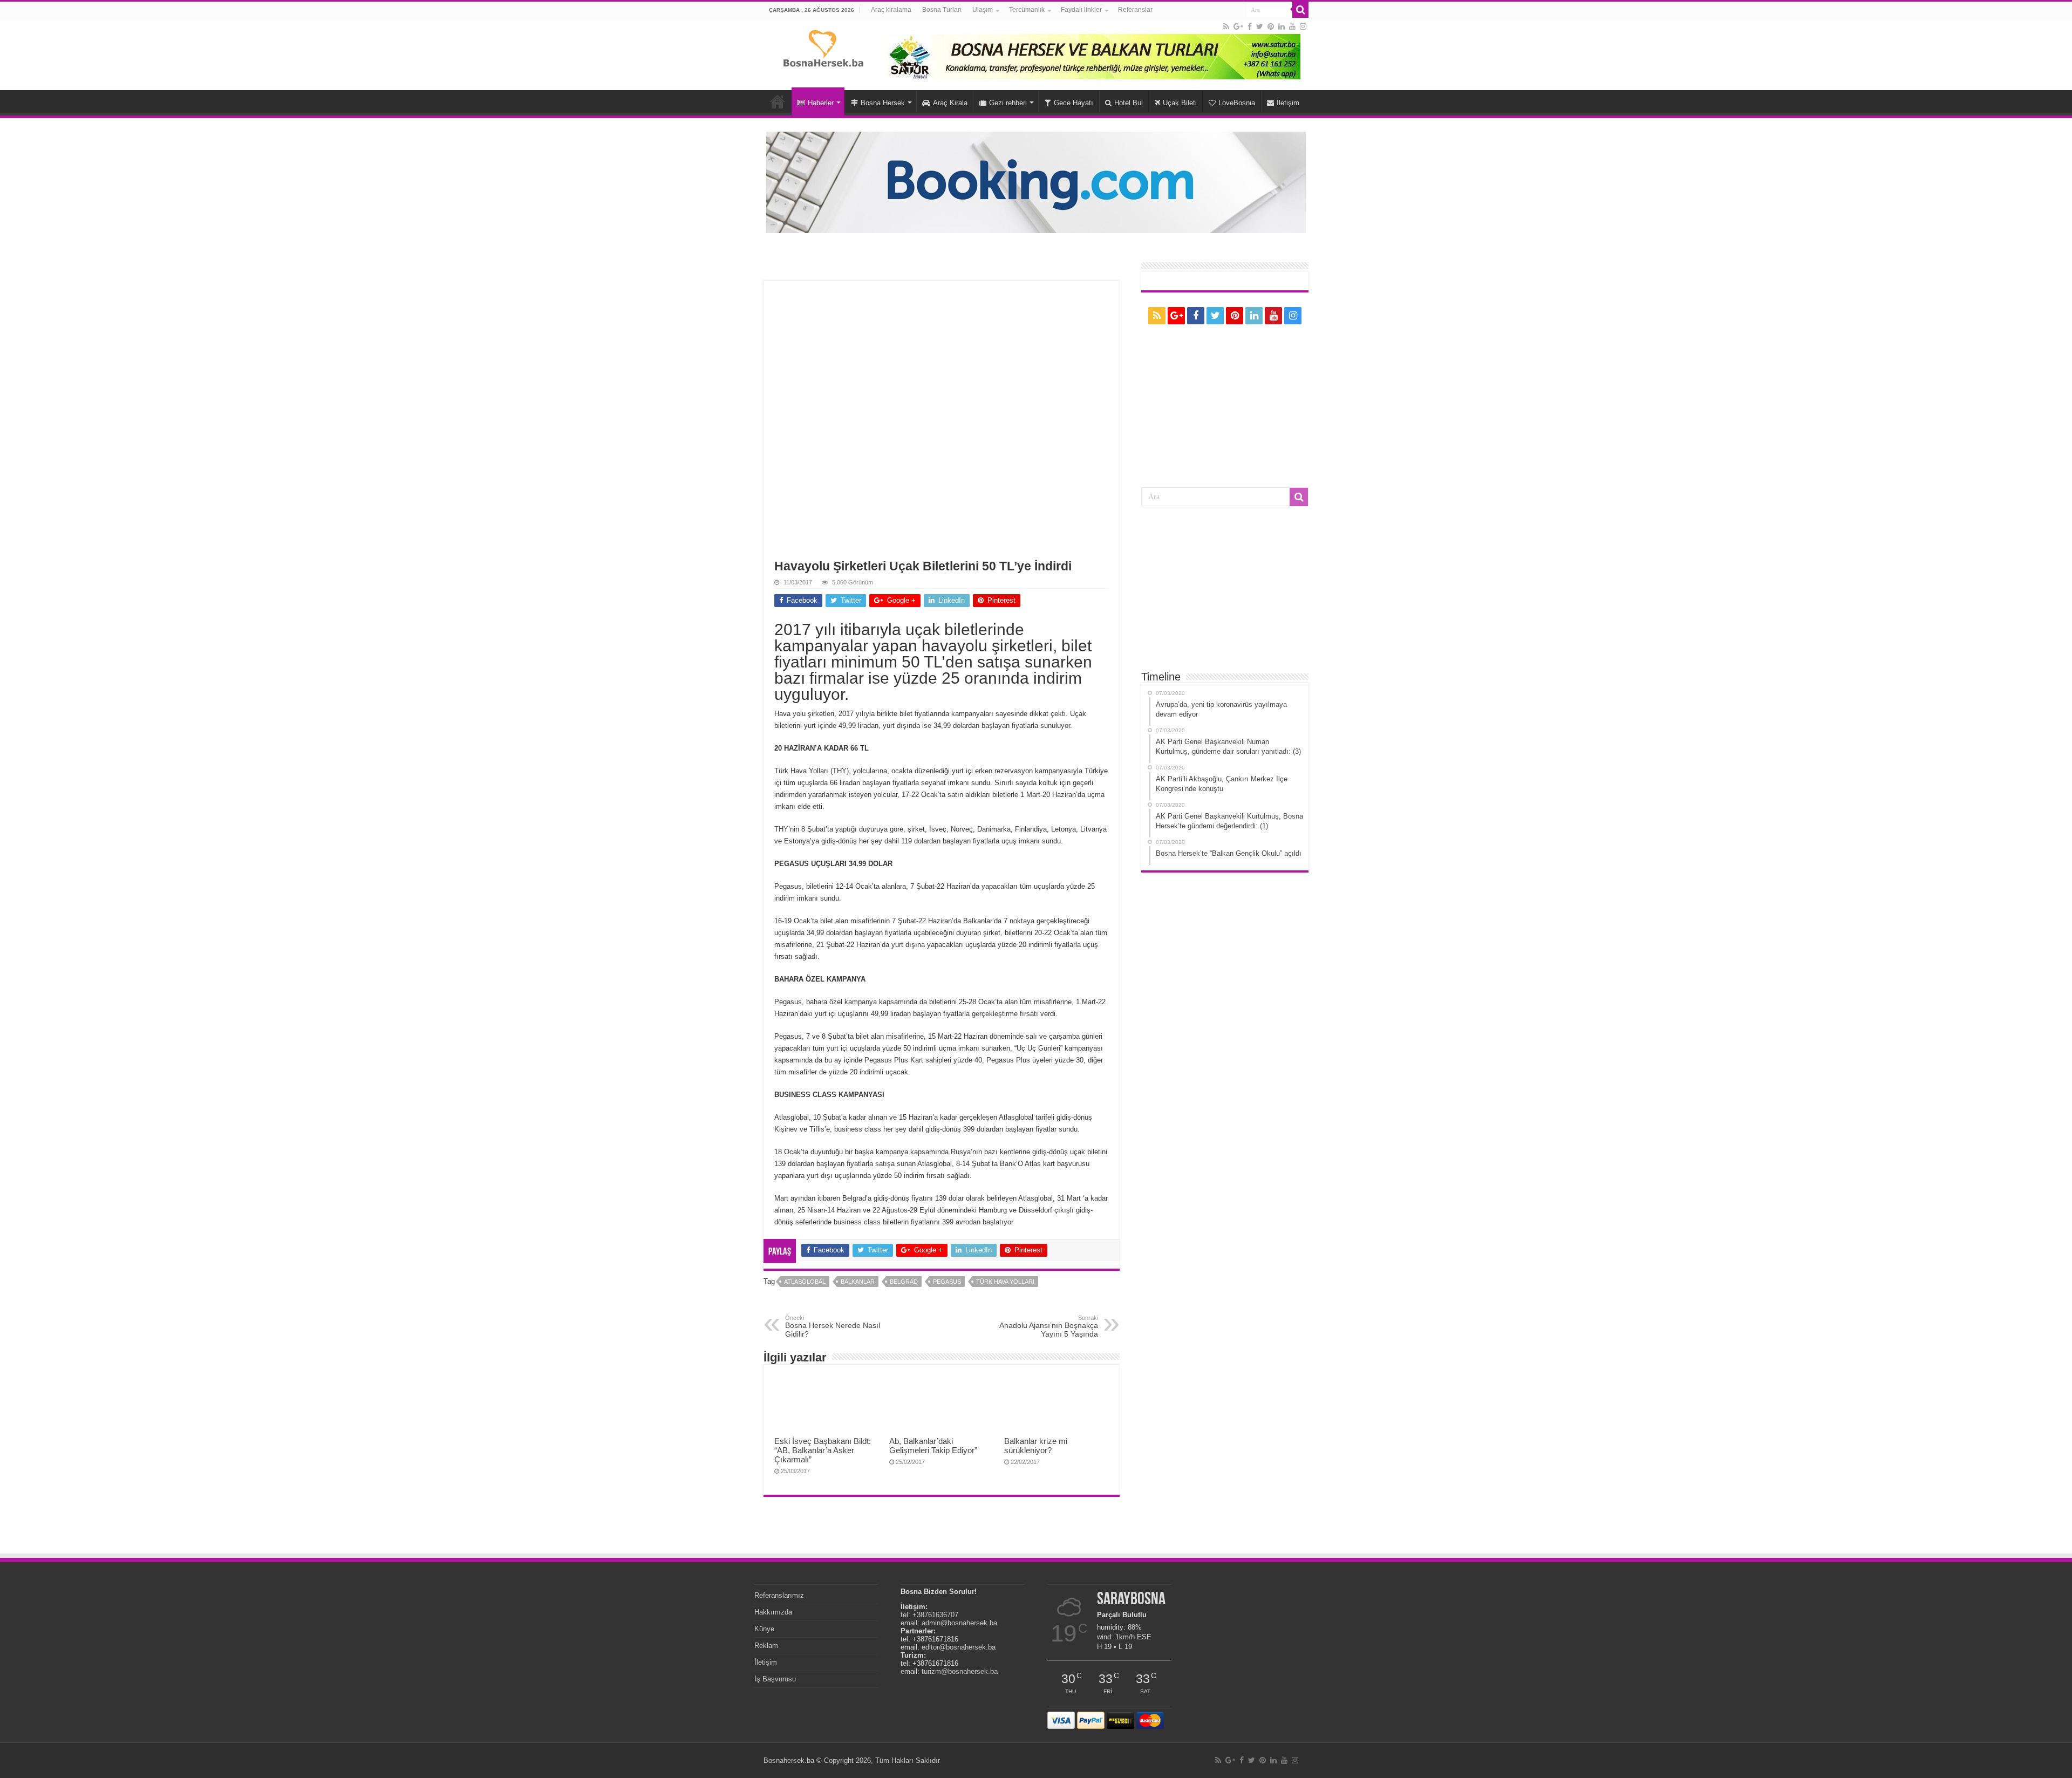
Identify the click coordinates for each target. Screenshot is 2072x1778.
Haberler (821, 103)
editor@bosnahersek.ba (959, 1647)
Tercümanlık (1027, 10)
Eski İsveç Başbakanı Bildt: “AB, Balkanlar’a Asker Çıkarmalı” (823, 1450)
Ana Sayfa (778, 101)
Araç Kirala (950, 103)
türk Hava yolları (1005, 1282)
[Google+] (1238, 26)
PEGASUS (947, 1282)
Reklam (766, 1646)
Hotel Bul (1129, 103)
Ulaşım (983, 10)
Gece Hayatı (1074, 103)
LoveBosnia (1237, 103)
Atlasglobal (805, 1282)
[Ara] (1300, 10)
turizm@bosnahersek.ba (960, 1671)
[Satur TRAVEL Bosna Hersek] (1092, 56)
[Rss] (1226, 26)
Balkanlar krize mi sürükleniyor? (1036, 1446)
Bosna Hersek (883, 103)
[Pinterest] (1271, 26)
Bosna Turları (942, 10)
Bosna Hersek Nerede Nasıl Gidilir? (833, 1326)
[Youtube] (1292, 26)
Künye (764, 1629)
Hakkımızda (773, 1612)
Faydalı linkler (1081, 10)
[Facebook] (1250, 26)
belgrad (904, 1282)
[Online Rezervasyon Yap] (1036, 182)
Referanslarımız (779, 1595)
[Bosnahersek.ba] (823, 47)
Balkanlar (858, 1282)
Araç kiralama (891, 10)
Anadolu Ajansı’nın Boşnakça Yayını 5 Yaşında (1049, 1326)
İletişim (1288, 103)
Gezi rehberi (1008, 103)
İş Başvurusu (775, 1679)
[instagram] (1303, 26)
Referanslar (1135, 10)
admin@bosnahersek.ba (959, 1623)
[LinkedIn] (1282, 26)
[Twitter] (1260, 26)
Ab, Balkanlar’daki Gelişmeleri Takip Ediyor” (933, 1446)
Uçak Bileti (1180, 103)
